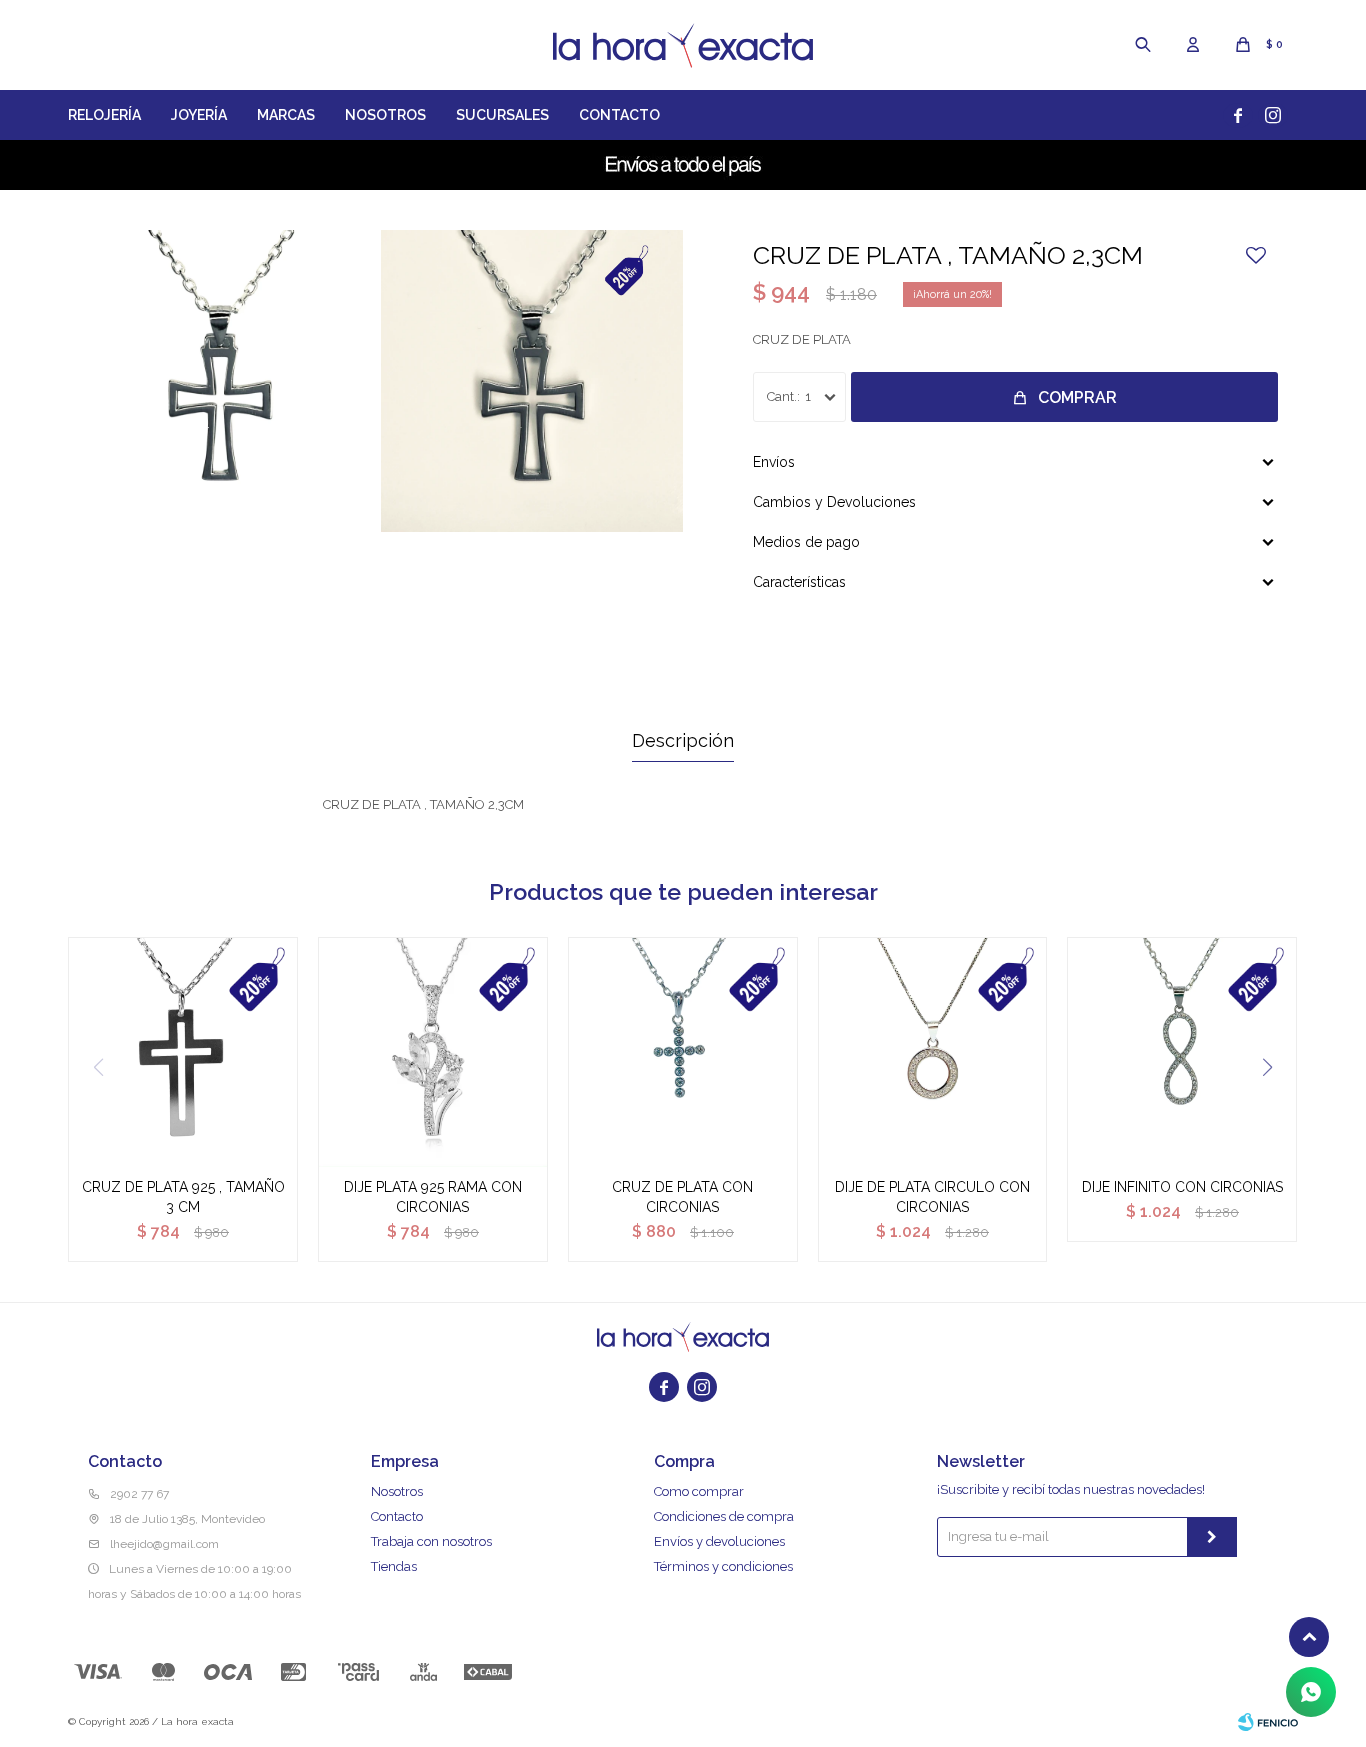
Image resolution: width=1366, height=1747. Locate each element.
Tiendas (394, 1566)
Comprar (1077, 397)
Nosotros (385, 115)
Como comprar (699, 1491)
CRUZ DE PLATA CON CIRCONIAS (682, 1197)
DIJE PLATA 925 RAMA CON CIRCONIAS (433, 1197)
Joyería (199, 115)
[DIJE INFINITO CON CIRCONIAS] (1182, 1052)
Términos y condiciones (723, 1566)
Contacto (619, 115)
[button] (1143, 45)
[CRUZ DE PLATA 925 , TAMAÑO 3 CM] (183, 1052)
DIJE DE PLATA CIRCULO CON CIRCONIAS (932, 1197)
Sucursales (502, 115)
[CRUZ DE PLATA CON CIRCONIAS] (683, 1052)
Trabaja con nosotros (431, 1541)
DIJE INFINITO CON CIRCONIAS (1182, 1187)
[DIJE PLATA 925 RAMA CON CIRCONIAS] (433, 1052)
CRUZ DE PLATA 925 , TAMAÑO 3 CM (183, 1197)
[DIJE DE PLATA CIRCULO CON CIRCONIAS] (933, 1052)
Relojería (104, 115)
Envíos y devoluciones (719, 1541)
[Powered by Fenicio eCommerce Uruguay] (1268, 1722)
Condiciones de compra (724, 1516)
